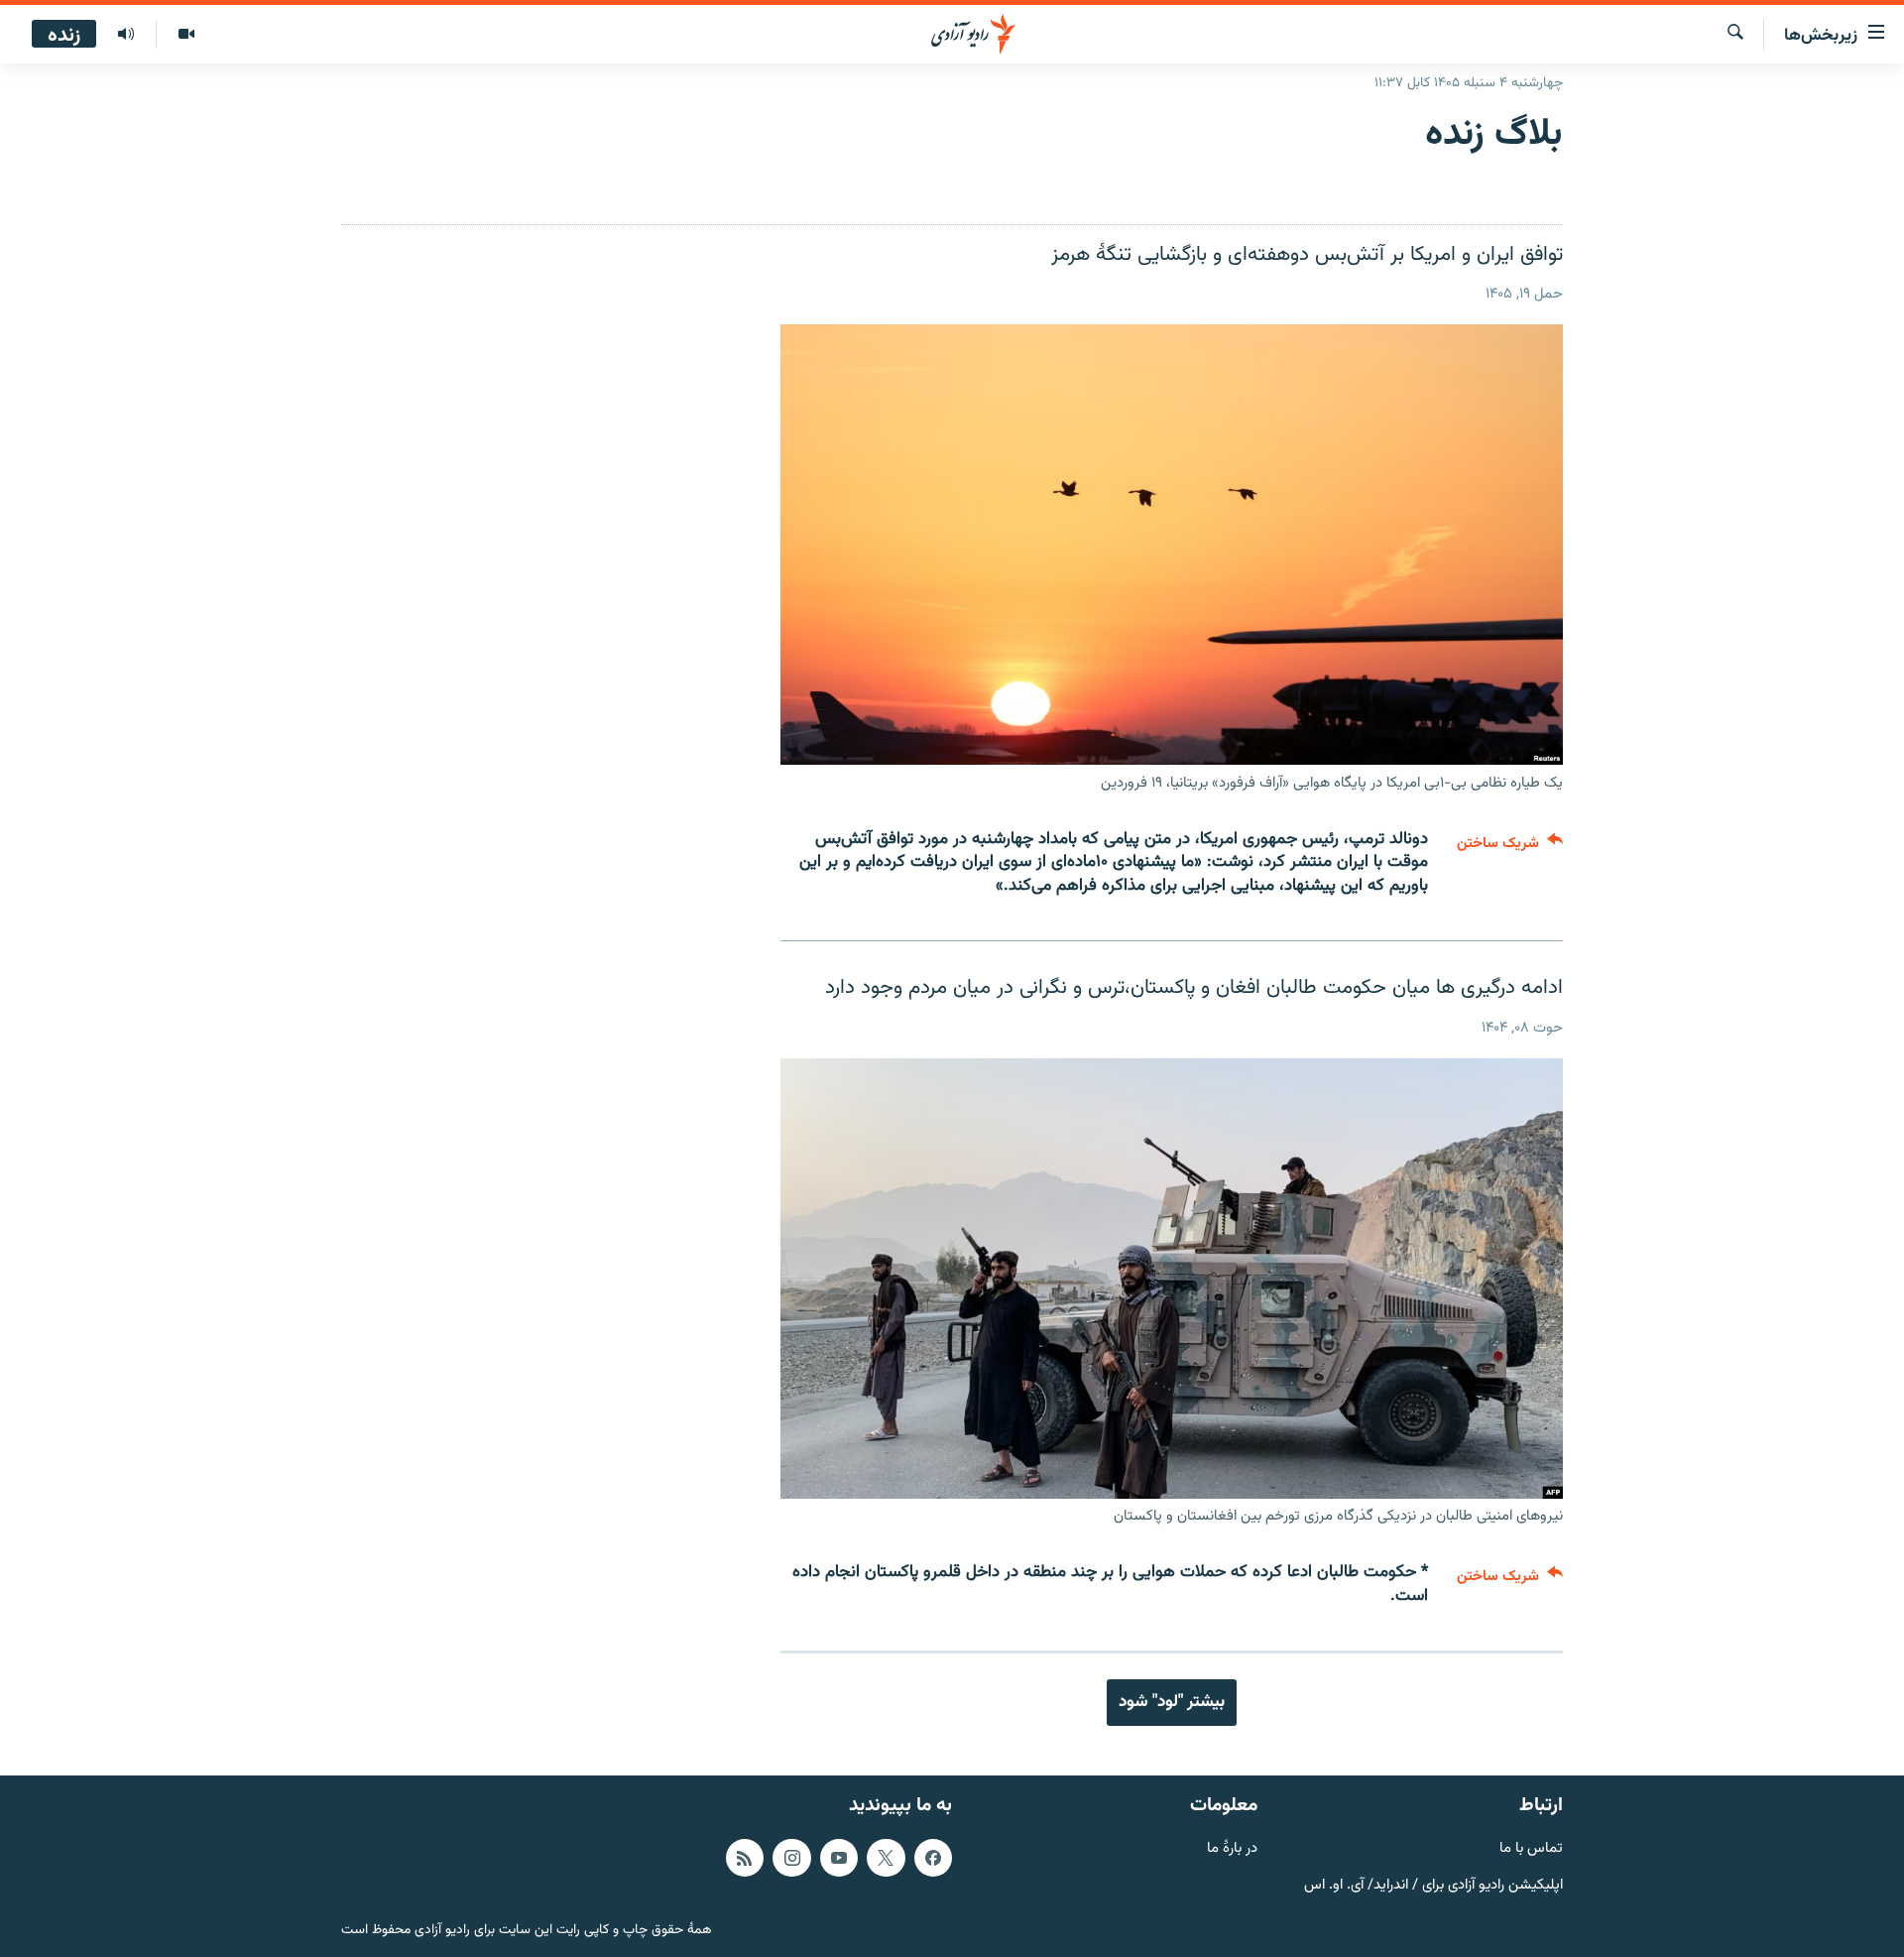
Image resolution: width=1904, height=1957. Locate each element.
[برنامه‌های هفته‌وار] (126, 35)
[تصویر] (186, 35)
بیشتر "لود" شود (1172, 1702)
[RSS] (745, 1858)
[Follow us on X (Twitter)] (886, 1858)
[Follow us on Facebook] (933, 1858)
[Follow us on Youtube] (839, 1858)
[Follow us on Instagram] (791, 1858)
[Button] (1510, 848)
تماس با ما (1531, 1849)
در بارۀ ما (1232, 1849)
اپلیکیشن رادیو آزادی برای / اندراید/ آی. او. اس (1433, 1886)
